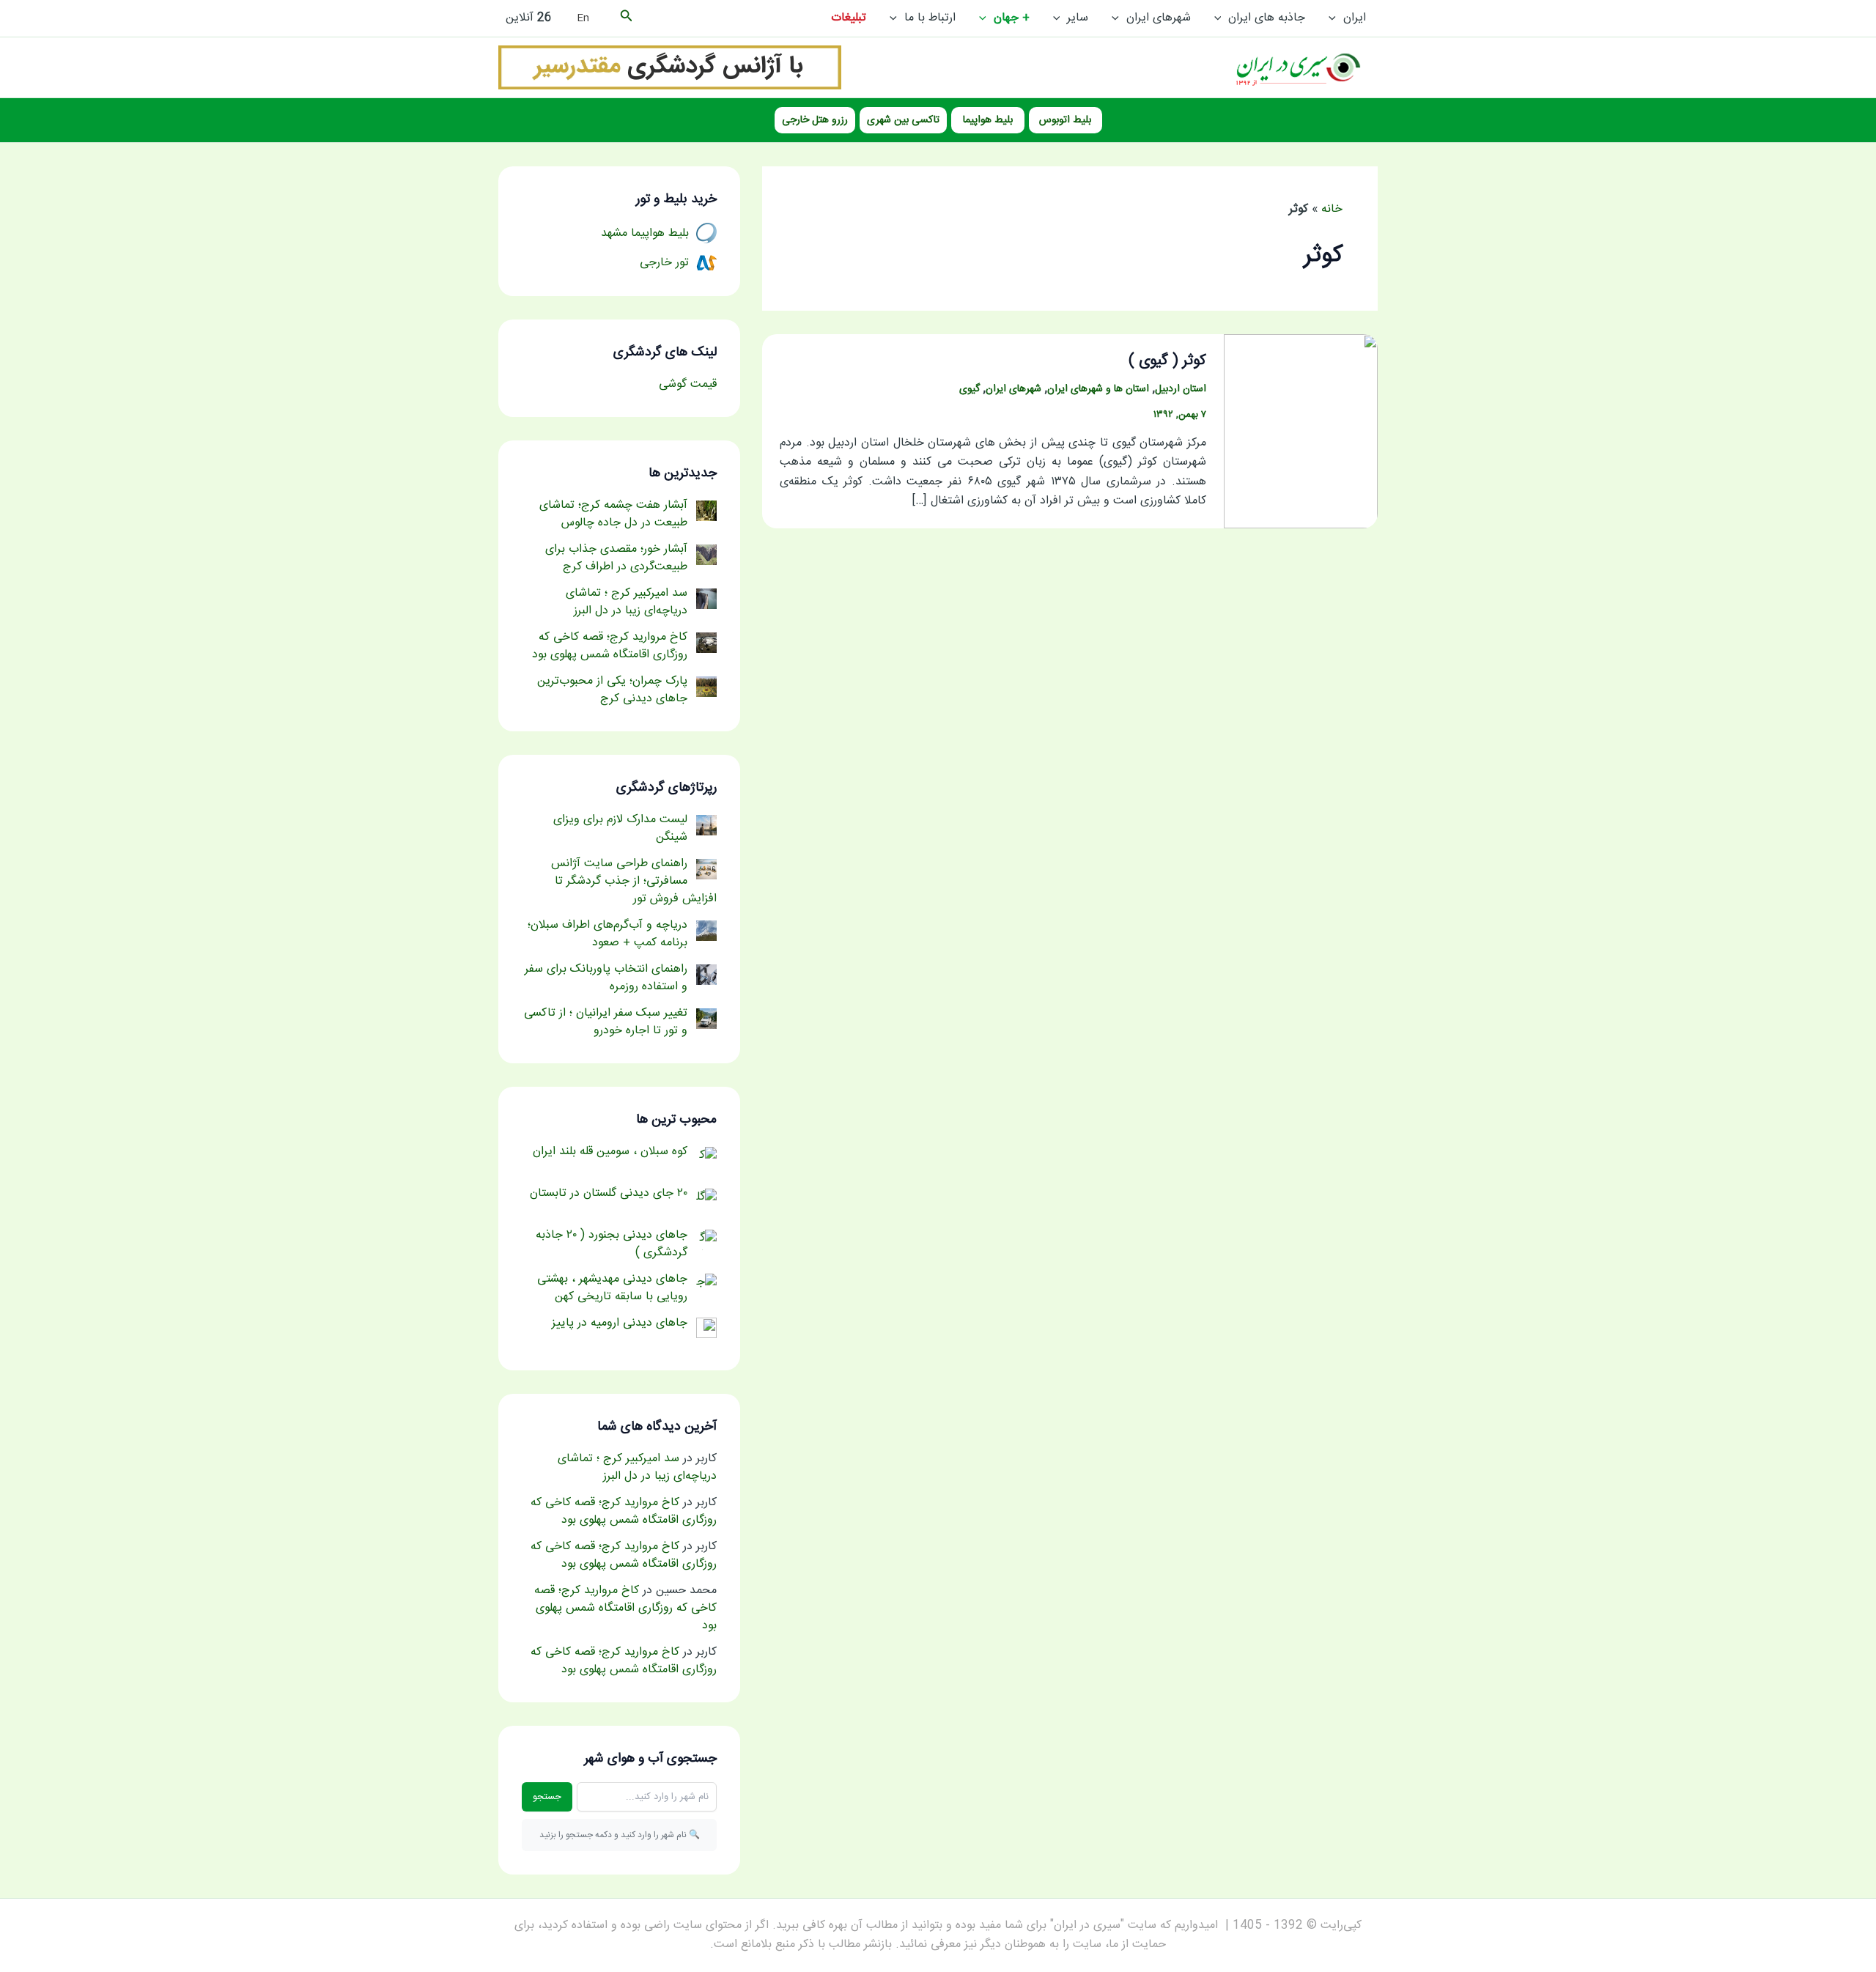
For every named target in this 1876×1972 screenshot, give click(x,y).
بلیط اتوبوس (1065, 120)
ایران (1355, 18)
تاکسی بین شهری (903, 120)
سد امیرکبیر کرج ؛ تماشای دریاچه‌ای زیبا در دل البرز (637, 1467)
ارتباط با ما (930, 18)
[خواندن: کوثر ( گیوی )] (1301, 432)
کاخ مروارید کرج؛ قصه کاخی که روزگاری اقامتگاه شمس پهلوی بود (624, 1511)
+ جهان (1012, 18)
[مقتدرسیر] (670, 68)
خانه (1332, 209)
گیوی (970, 389)
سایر (1078, 18)
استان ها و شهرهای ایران (1098, 389)
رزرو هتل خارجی (815, 120)
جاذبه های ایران (1267, 18)
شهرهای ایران (1159, 18)
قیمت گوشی (688, 384)
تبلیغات (849, 18)
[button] (1336, 18)
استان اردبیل (1181, 389)
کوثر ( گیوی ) (1167, 361)
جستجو (547, 1797)
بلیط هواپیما (988, 120)
